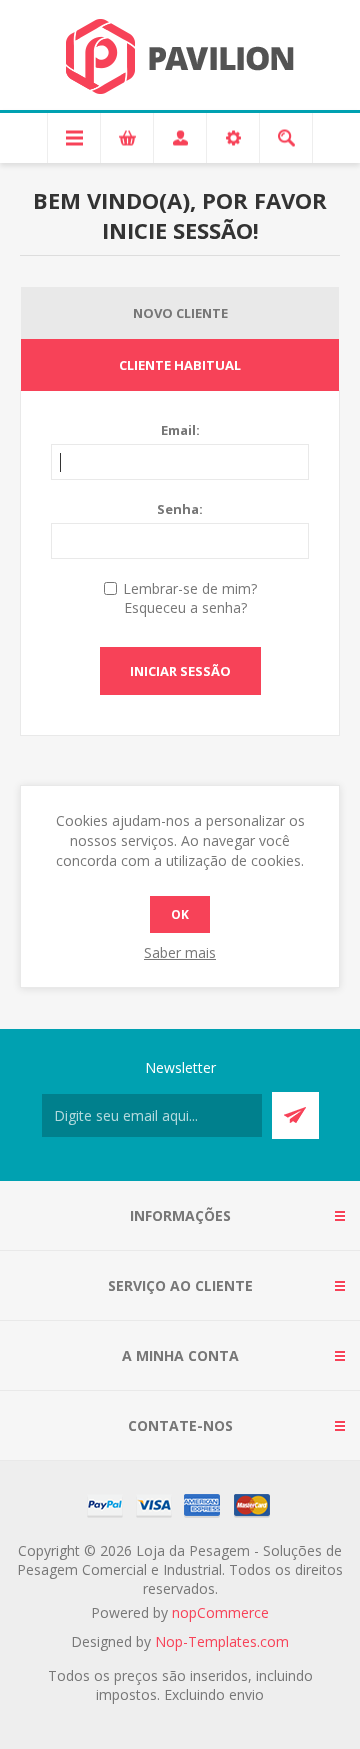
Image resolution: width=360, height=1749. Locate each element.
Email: (180, 430)
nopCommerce (220, 1612)
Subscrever (295, 1115)
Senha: (180, 509)
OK (180, 914)
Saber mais (180, 952)
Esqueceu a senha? (185, 607)
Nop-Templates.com (222, 1641)
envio (246, 1694)
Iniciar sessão (180, 671)
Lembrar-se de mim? (190, 588)
